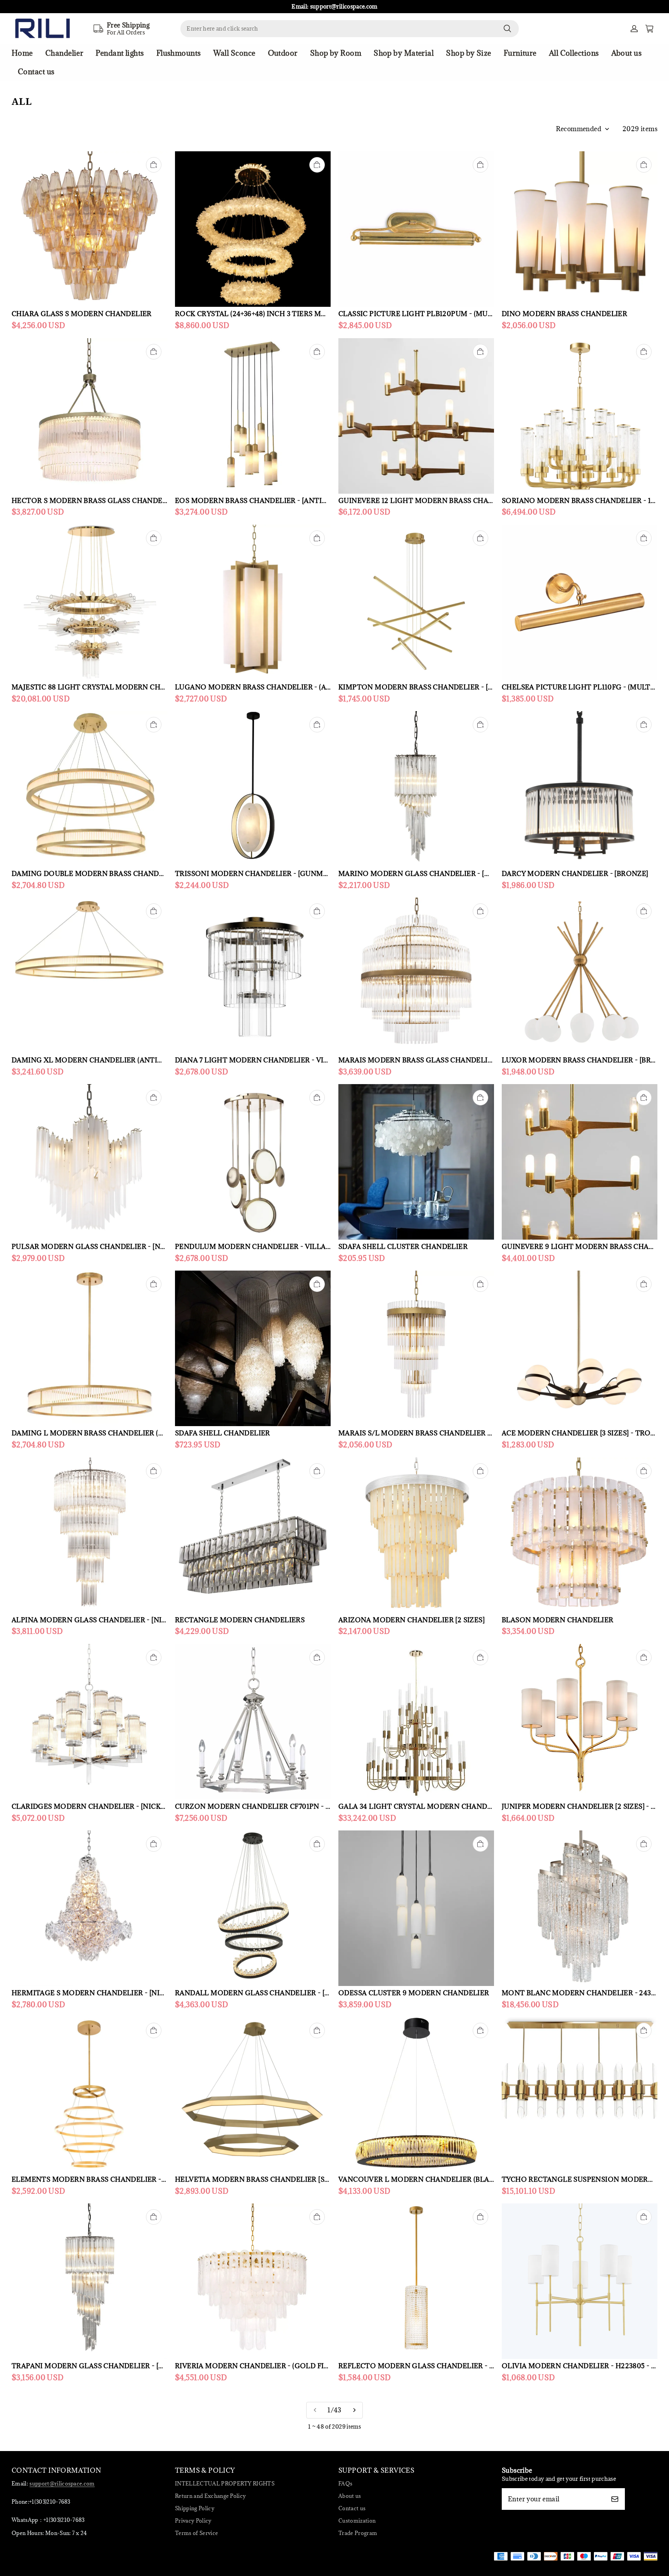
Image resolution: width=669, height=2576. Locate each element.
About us (627, 53)
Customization (357, 2521)
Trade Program (358, 2533)
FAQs (345, 2484)
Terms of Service (196, 2533)
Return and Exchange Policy (210, 2496)
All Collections (574, 53)
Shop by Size (468, 53)
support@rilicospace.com (62, 2484)
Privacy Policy (193, 2521)
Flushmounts (179, 53)
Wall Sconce (234, 53)
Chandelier (64, 53)
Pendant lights (120, 53)
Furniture (520, 53)
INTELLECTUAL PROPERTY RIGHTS (225, 2484)
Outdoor (283, 53)
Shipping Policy (195, 2508)
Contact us (36, 72)
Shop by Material (404, 53)
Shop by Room (336, 53)
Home (22, 53)
